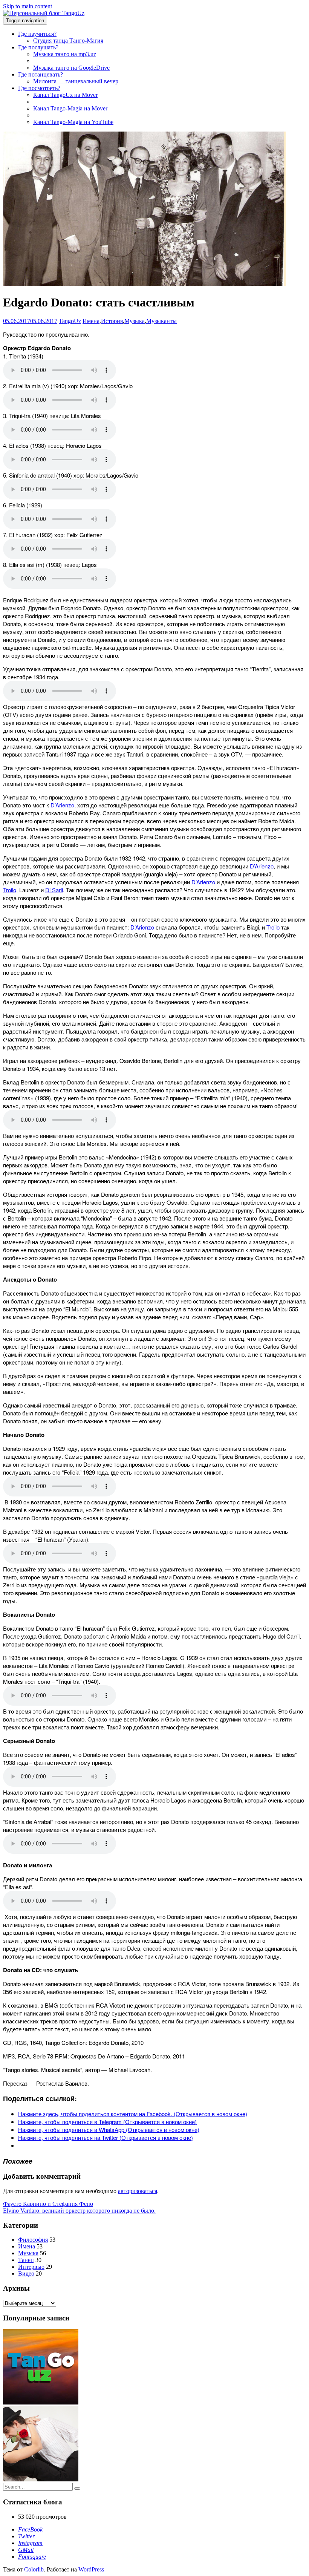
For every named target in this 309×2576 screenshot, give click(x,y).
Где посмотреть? (39, 88)
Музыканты (161, 321)
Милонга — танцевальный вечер (76, 81)
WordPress (91, 2569)
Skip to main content (28, 6)
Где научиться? (37, 34)
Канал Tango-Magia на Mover (70, 108)
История (112, 321)
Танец (26, 2260)
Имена (91, 321)
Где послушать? (38, 47)
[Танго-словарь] (41, 2402)
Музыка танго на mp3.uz (65, 54)
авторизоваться (138, 2191)
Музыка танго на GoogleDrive (71, 68)
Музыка (135, 321)
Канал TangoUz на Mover (65, 95)
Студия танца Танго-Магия (68, 41)
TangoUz (70, 321)
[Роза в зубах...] (41, 2479)
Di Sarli (54, 890)
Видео (26, 2274)
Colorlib (34, 2569)
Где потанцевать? (41, 74)
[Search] (77, 2489)
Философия (33, 2240)
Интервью (31, 2267)
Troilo (10, 890)
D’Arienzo (62, 805)
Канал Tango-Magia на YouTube (73, 122)
